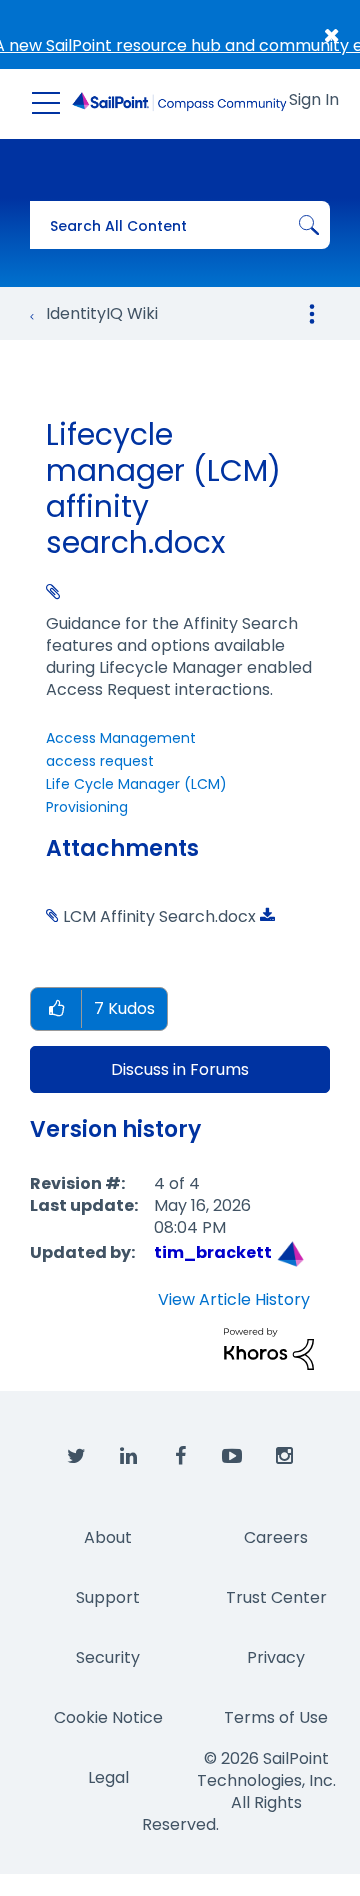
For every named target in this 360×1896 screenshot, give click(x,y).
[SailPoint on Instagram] (284, 1457)
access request (100, 761)
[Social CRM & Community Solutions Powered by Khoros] (269, 1347)
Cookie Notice (108, 1717)
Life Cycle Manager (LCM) (136, 784)
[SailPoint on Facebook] (180, 1457)
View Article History (234, 1300)
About (108, 1537)
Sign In (314, 99)
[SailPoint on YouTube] (232, 1457)
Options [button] (312, 314)
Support (108, 1597)
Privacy (276, 1657)
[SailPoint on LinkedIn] (128, 1457)
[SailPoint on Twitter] (76, 1457)
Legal (108, 1777)
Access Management (121, 738)
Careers (276, 1537)
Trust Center (276, 1597)
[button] (56, 1009)
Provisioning (87, 807)
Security (108, 1657)
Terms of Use (276, 1717)
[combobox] (180, 225)
